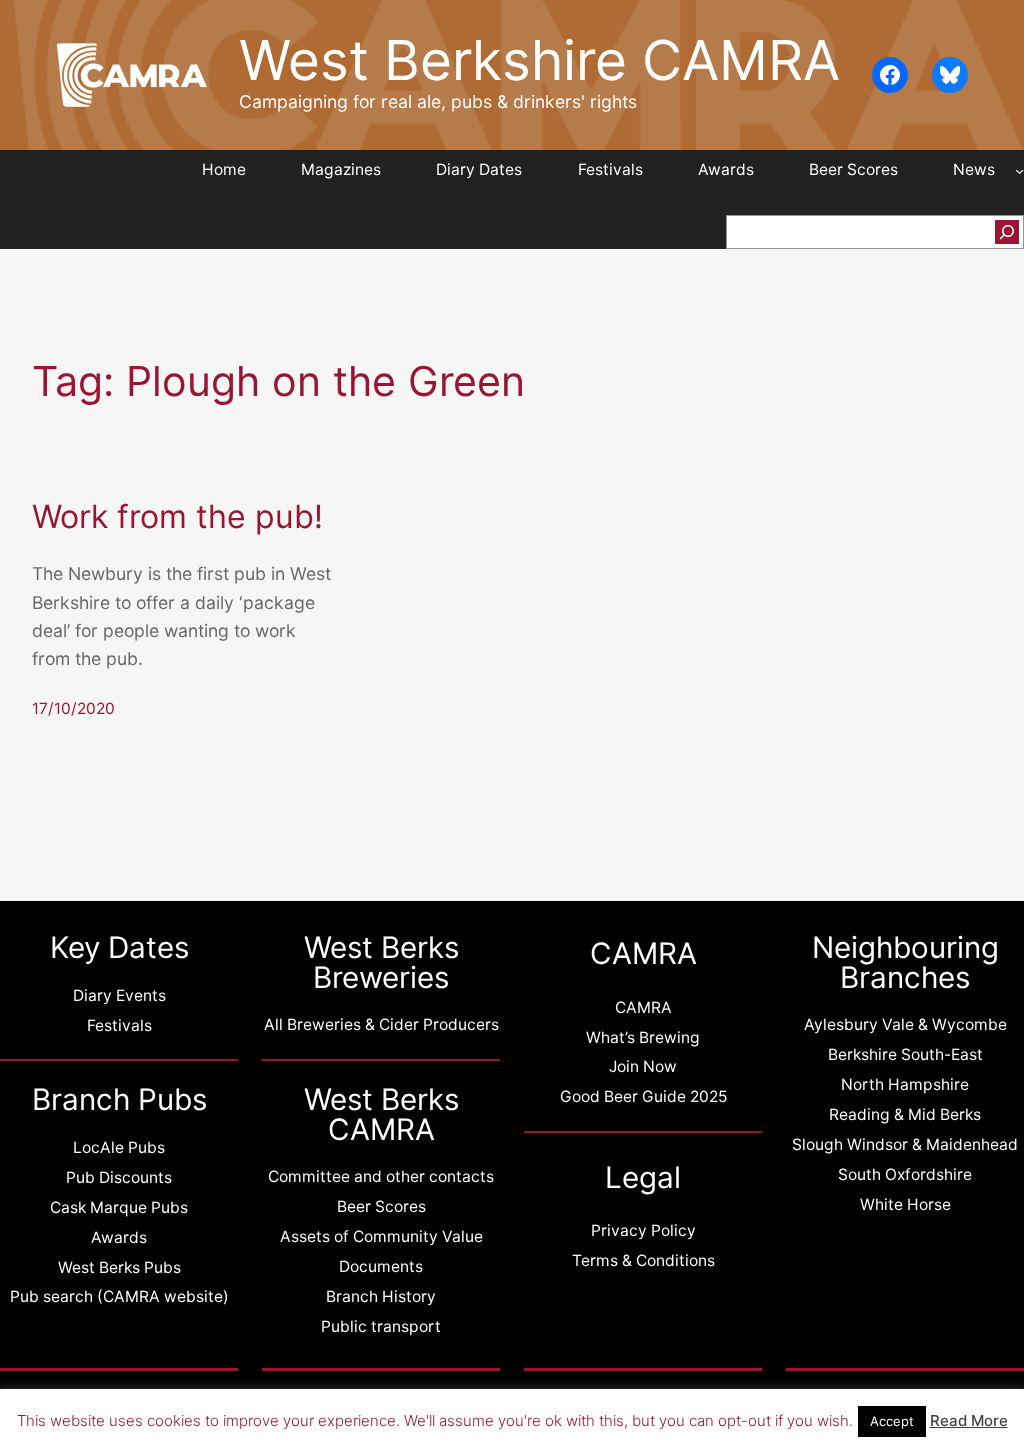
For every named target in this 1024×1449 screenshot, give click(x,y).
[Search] (1007, 232)
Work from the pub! (177, 517)
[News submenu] (1019, 170)
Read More (969, 1420)
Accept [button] (892, 1421)
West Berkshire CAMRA (539, 60)
